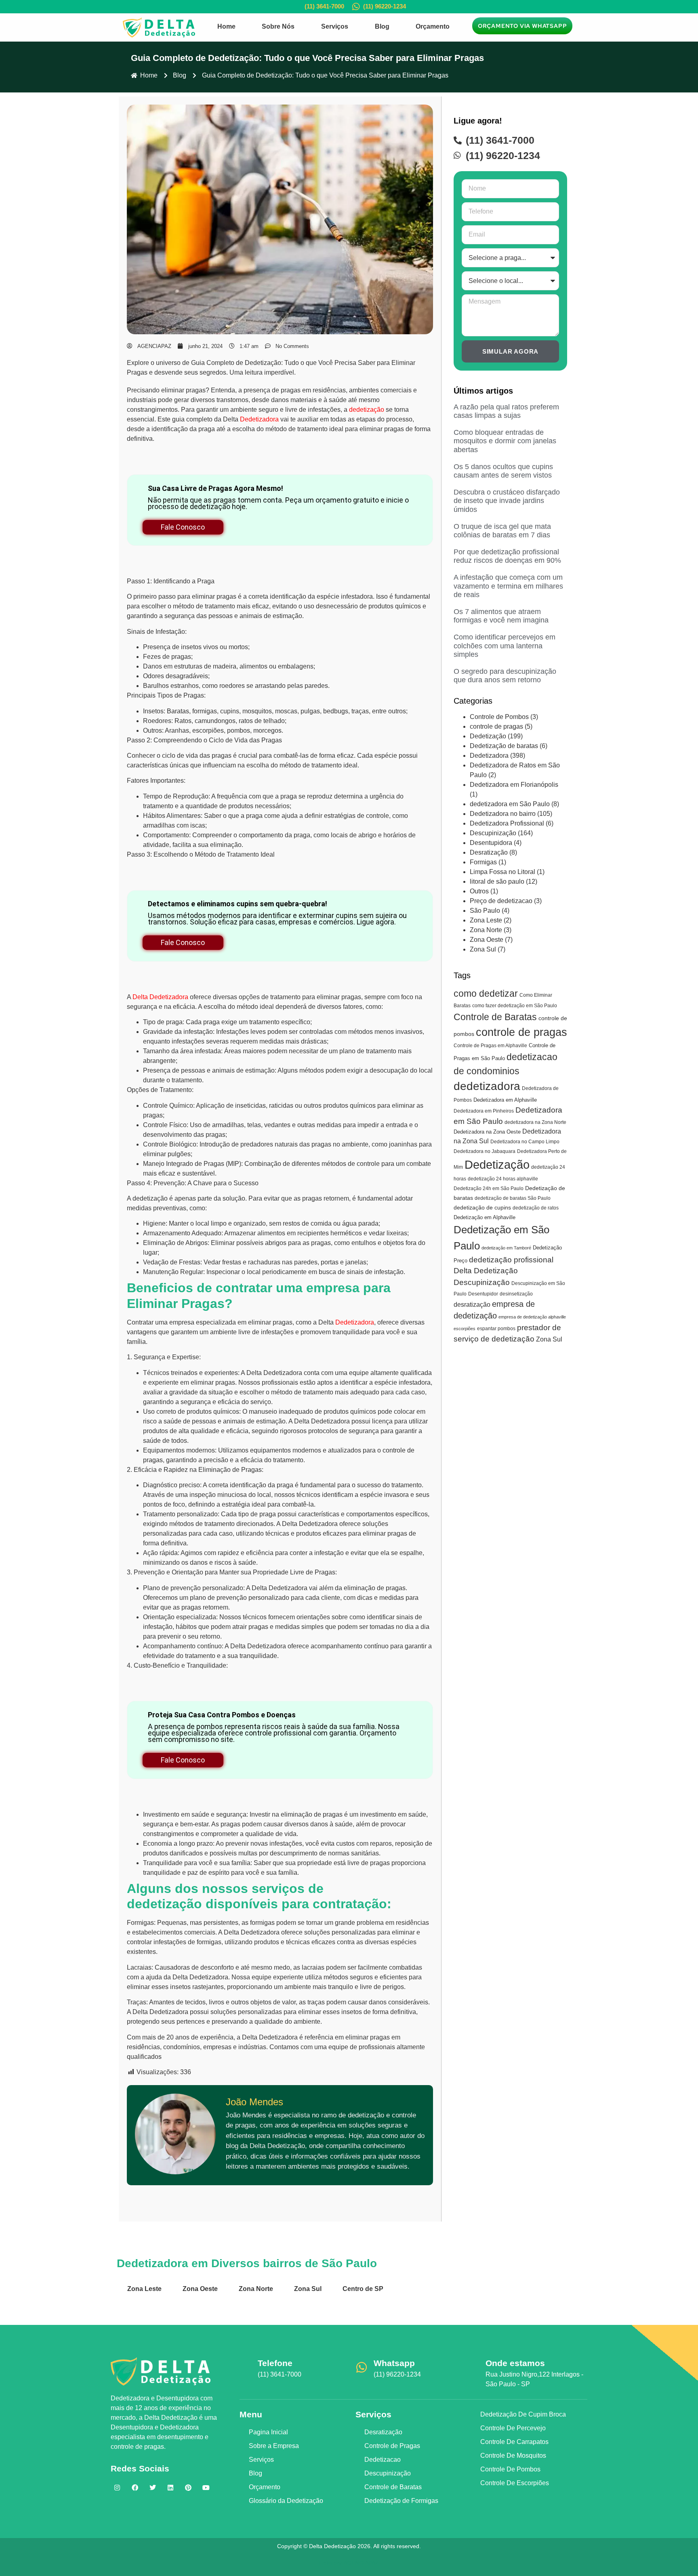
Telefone (275, 2363)
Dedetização (488, 736)
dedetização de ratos (536, 1208)
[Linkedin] (170, 2488)
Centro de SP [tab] (363, 2289)
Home (226, 26)
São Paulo (485, 911)
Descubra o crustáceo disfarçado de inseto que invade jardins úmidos (507, 501)
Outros (479, 891)
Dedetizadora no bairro (503, 814)
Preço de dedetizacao (501, 901)
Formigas (483, 862)
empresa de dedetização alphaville (532, 1317)
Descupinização (493, 833)
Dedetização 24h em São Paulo (489, 1188)
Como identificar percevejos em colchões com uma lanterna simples (505, 646)
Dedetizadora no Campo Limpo (525, 1142)
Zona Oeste (487, 940)
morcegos (267, 730)
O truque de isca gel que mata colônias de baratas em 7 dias (502, 531)
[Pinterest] (188, 2488)
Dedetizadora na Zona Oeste (487, 1132)
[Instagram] (117, 2488)
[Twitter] (153, 2488)
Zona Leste (486, 920)
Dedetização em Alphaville (485, 1217)
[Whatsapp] (362, 2367)
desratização (472, 1304)
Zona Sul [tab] (308, 2289)
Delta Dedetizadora (160, 997)
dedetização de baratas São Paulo (513, 1198)
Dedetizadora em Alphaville (505, 1100)
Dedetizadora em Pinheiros (484, 1111)
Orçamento (433, 26)
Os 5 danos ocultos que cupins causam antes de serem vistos (503, 471)
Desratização (489, 852)
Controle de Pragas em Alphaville (490, 1046)
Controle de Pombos (499, 717)
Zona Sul (483, 949)
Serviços (335, 26)
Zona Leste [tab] (144, 2289)
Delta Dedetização (486, 1271)
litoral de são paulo (497, 881)
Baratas (178, 711)
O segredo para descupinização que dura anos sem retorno (505, 676)
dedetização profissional (511, 1260)
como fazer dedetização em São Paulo (515, 1006)
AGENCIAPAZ (361, 2563)
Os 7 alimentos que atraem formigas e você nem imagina (501, 616)
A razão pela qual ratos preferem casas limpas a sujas (506, 411)
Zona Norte (486, 930)
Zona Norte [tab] (256, 2289)
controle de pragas (496, 726)
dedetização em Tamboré (506, 1248)
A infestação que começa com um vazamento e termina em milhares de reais (508, 586)
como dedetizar (486, 994)
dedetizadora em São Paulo (510, 804)
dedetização (367, 410)
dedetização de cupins (482, 1207)
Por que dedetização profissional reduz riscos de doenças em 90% (507, 556)
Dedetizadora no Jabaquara (485, 1151)
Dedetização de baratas (504, 746)
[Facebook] (135, 2488)
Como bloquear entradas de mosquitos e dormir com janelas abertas (505, 441)
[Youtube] (206, 2488)
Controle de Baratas (495, 1017)
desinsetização (516, 1294)
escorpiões (465, 1329)
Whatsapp (394, 2363)
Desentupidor (483, 1294)
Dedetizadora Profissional (507, 823)
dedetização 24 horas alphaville (503, 1179)
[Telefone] (246, 2367)
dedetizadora (487, 1086)
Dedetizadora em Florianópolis (514, 785)
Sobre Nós (278, 26)
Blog (382, 26)
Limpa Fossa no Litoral (502, 872)
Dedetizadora (259, 419)
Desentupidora (491, 843)
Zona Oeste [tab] (200, 2289)
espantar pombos (496, 1329)
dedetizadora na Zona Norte (535, 1122)
